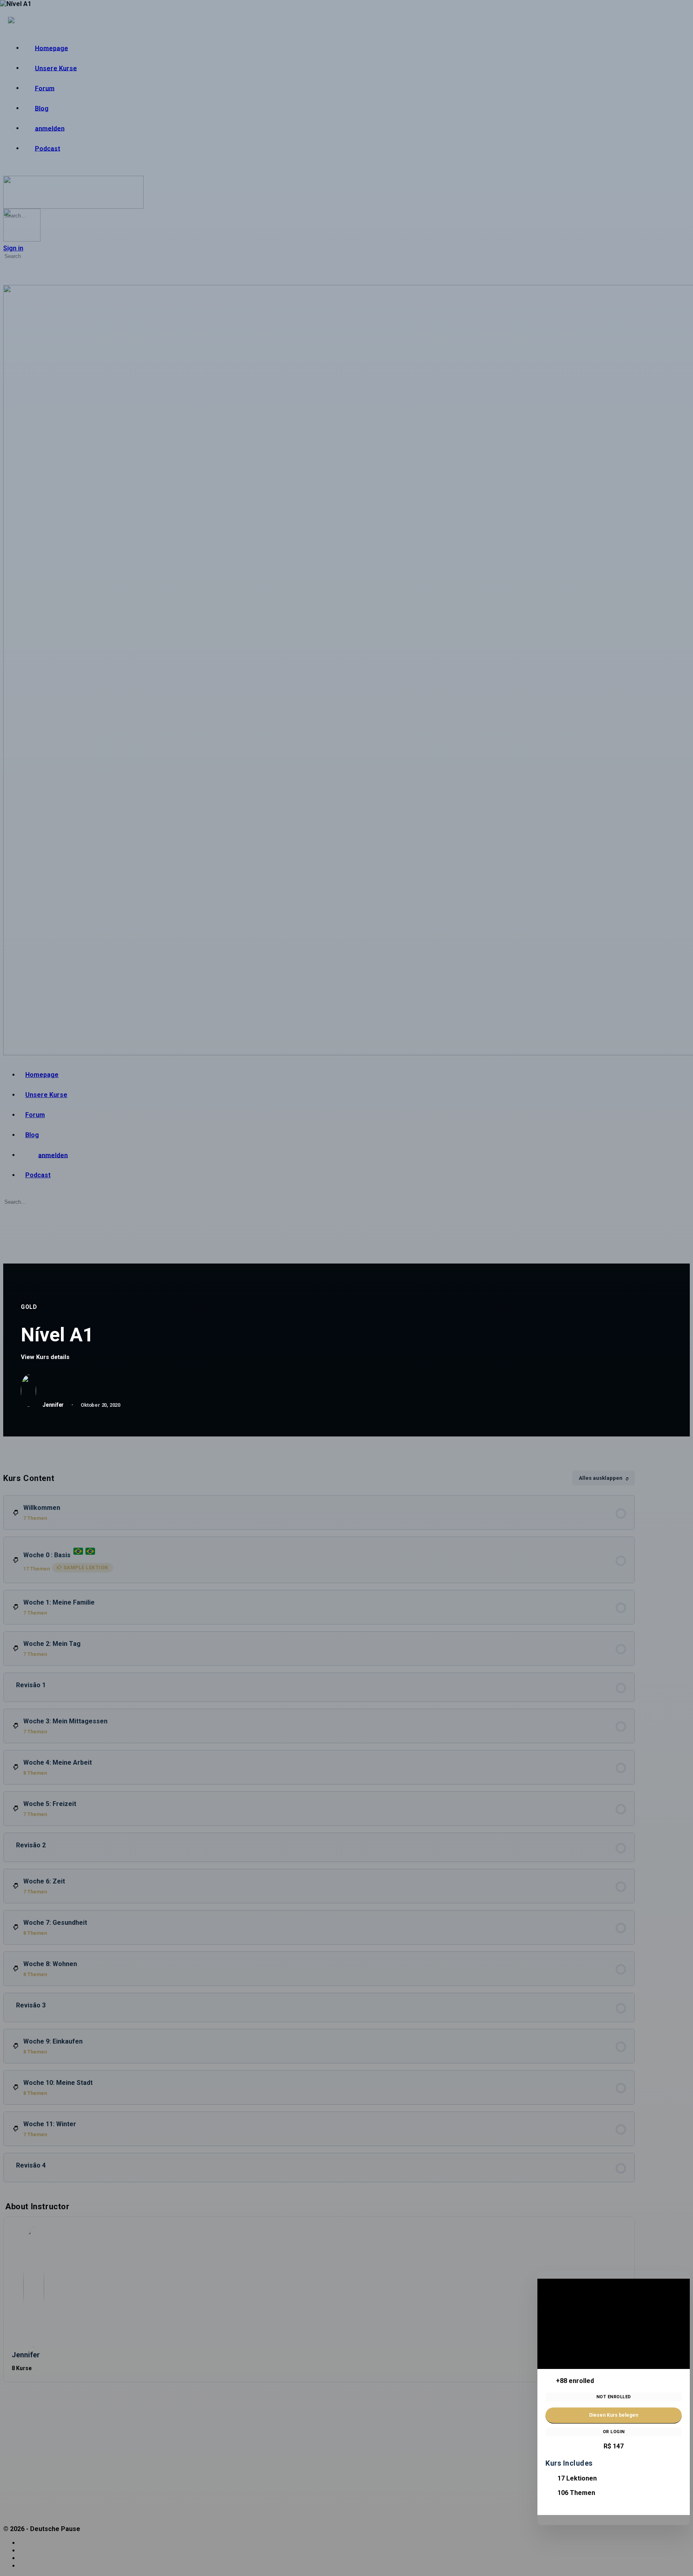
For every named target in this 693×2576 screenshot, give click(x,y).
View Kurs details (46, 1357)
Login (618, 2432)
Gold (29, 1307)
